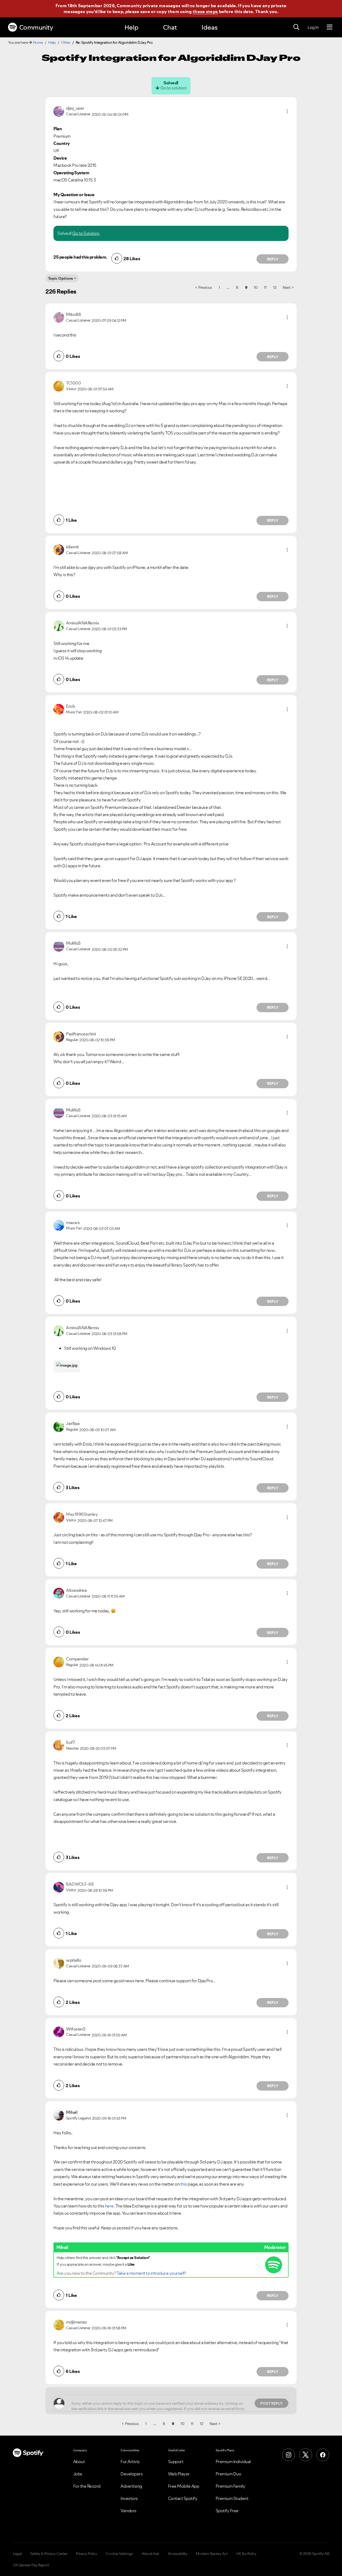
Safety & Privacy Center (49, 2554)
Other (66, 42)
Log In (313, 27)
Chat (170, 27)
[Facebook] (323, 2455)
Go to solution (173, 88)
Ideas (209, 27)
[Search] (296, 27)
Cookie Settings (119, 2554)
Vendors (129, 2511)
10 (256, 287)
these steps (205, 11)
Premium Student (232, 2498)
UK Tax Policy (246, 2554)
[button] (287, 111)
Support (176, 2462)
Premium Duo (228, 2474)
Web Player (179, 2474)
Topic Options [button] (61, 278)
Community (36, 27)
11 (265, 287)
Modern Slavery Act (212, 2554)
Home (38, 42)
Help (131, 27)
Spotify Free (227, 2511)
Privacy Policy (86, 2554)
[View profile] (59, 111)
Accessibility (178, 2554)
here (109, 2206)
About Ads (150, 2554)
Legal (17, 2554)
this (184, 2184)
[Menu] (330, 27)
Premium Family (230, 2486)
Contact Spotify (183, 2498)
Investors (129, 2498)
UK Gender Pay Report (31, 2565)
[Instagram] (289, 2455)
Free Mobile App (184, 2486)
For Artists (130, 2462)
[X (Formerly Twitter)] (306, 2455)
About (79, 2462)
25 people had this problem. (80, 257)
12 (275, 287)
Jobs (78, 2474)
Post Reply (271, 2403)
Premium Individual (233, 2462)
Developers (132, 2474)
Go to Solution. (86, 233)
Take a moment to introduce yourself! (151, 2273)
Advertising (131, 2486)
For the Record (87, 2486)
